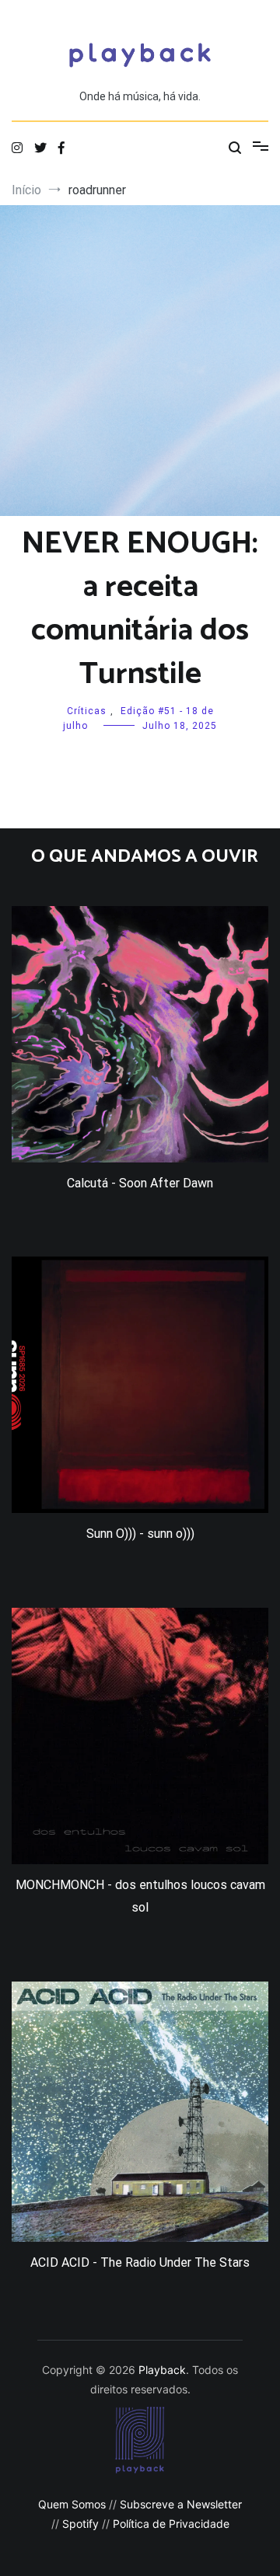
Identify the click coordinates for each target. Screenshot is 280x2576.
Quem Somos (72, 2504)
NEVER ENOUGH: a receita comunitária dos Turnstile (140, 609)
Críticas (87, 711)
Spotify (80, 2524)
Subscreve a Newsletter (181, 2504)
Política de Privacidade (171, 2524)
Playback (162, 2370)
